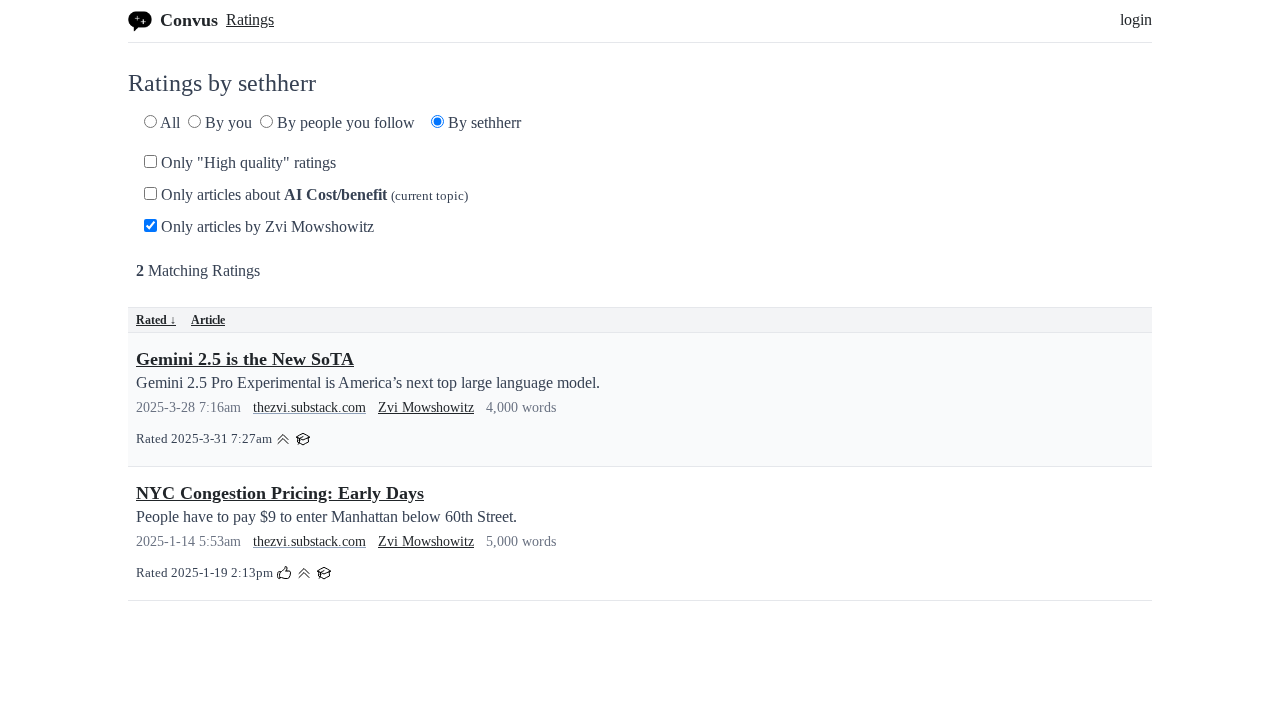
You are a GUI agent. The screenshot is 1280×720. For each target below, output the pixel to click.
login (1136, 19)
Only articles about (312, 194)
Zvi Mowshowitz (426, 407)
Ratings (250, 19)
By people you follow (344, 122)
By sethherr (482, 122)
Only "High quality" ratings (246, 162)
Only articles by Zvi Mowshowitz (265, 226)
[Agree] (284, 571)
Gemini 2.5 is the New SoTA (245, 359)
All (168, 122)
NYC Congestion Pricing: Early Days (280, 493)
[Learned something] (303, 437)
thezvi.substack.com (309, 407)
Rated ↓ (156, 320)
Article (208, 320)
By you (226, 122)
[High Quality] (283, 437)
